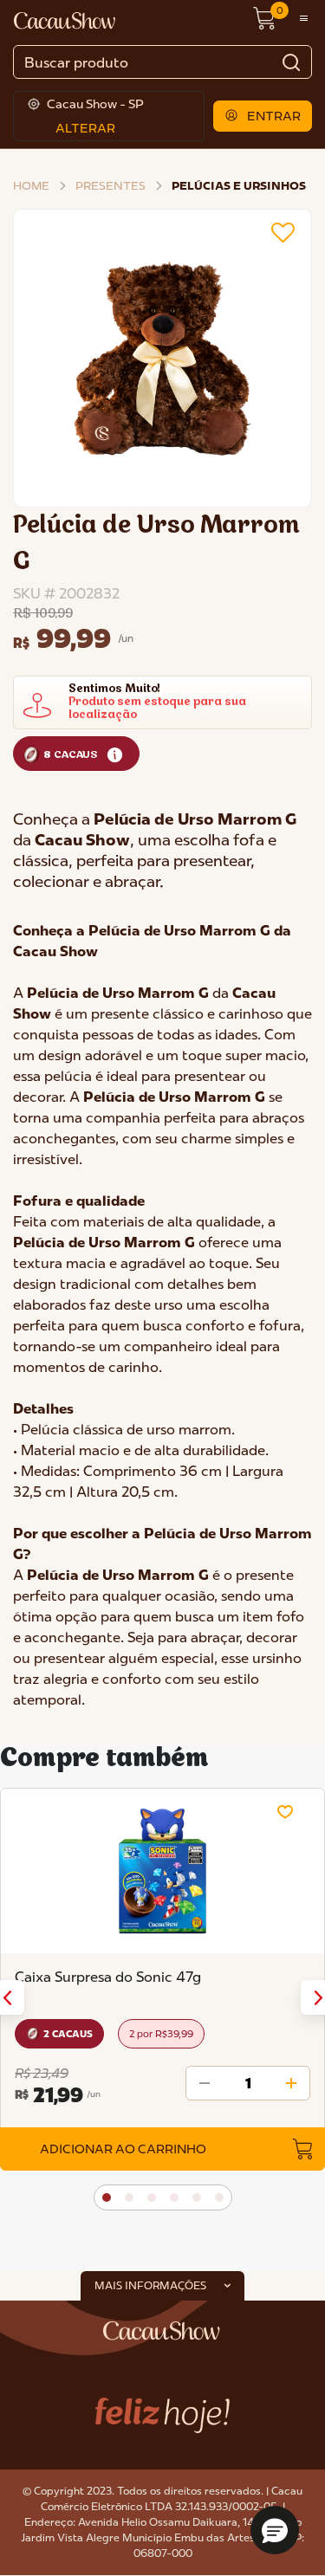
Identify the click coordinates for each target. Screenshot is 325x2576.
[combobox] (162, 62)
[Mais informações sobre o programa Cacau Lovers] (115, 754)
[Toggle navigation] (304, 19)
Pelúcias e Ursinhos (239, 185)
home (31, 185)
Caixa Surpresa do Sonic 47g (108, 1977)
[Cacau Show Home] (66, 19)
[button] (263, 116)
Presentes (110, 185)
